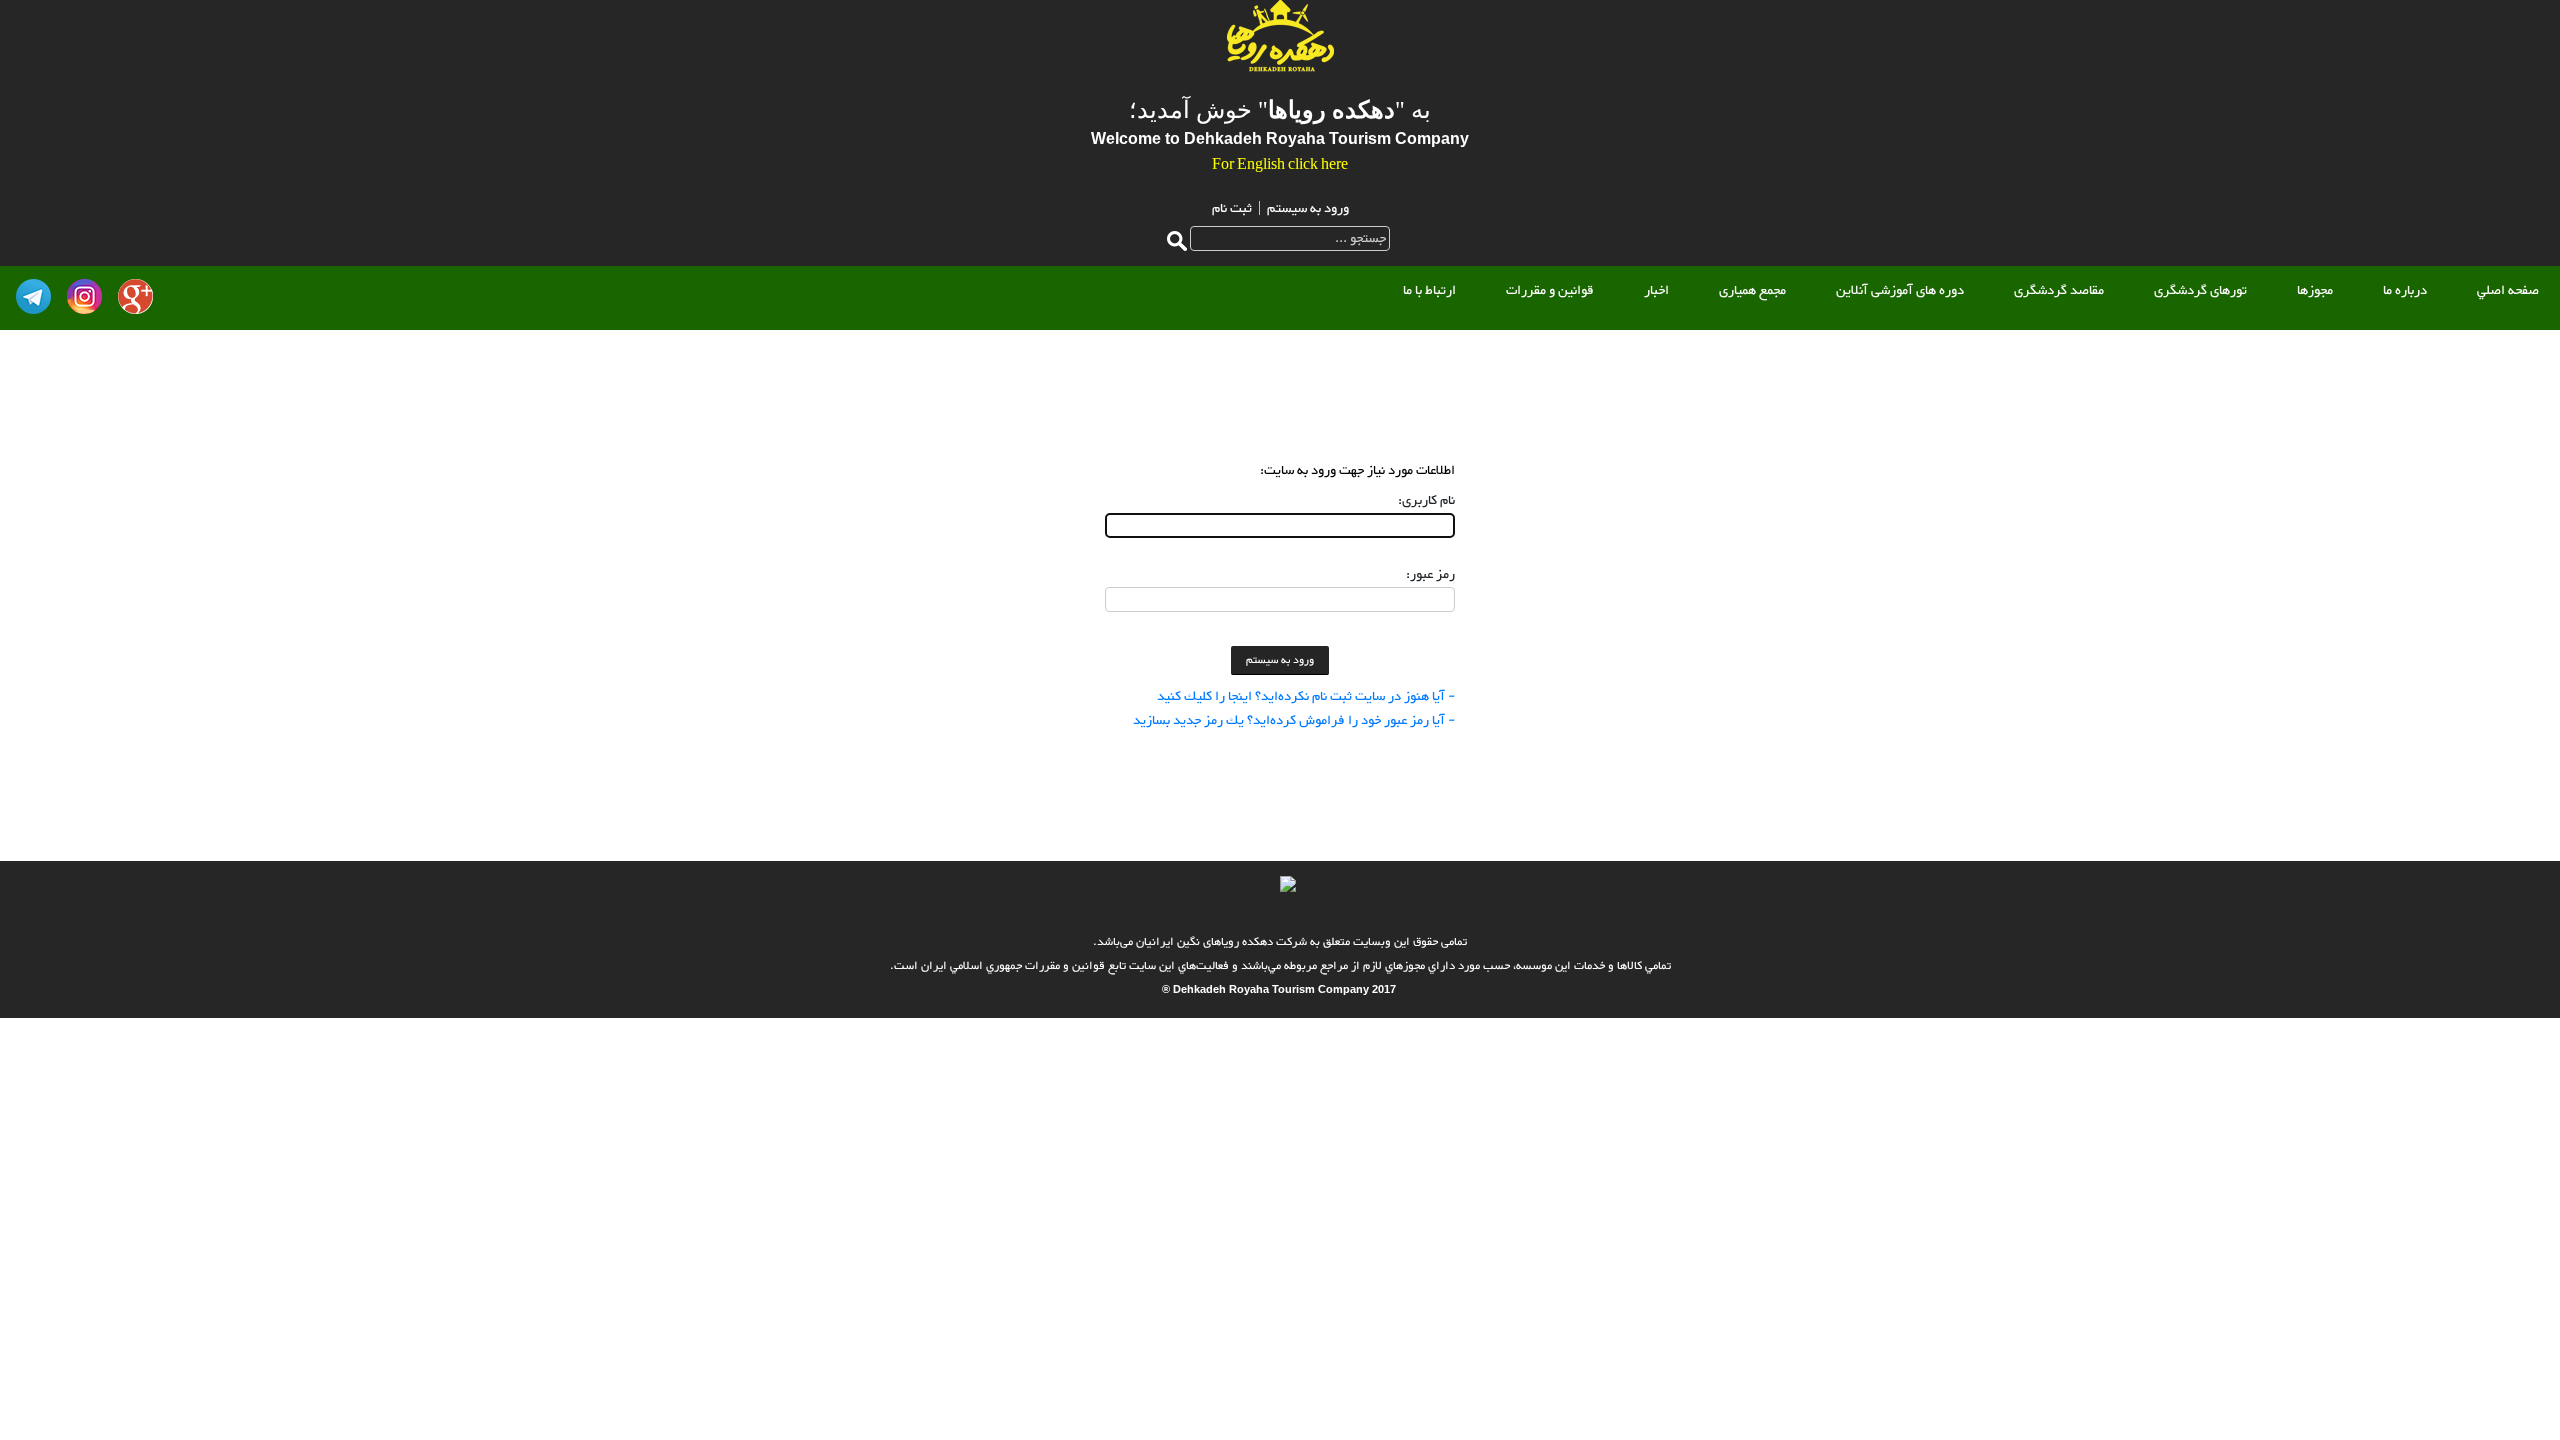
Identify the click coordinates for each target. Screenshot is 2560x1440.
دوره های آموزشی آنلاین (1900, 291)
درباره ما (2405, 291)
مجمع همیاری (1752, 291)
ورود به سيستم (1308, 209)
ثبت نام (1232, 209)
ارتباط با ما (1429, 291)
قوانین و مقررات (1550, 291)
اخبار (1656, 291)
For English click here (1280, 166)
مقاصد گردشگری (2059, 291)
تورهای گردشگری (2200, 291)
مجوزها (2315, 291)
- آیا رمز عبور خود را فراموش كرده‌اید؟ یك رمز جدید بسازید (1294, 721)
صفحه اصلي (2508, 291)
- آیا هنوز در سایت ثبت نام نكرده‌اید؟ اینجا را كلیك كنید (1306, 697)
